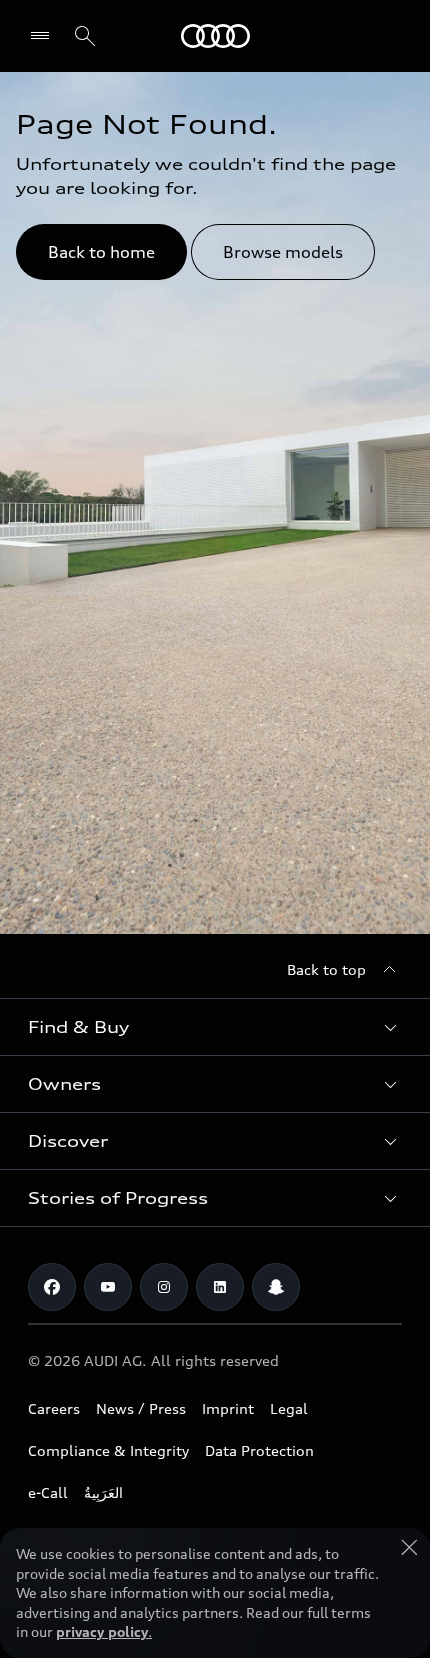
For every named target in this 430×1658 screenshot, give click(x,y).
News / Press (141, 1408)
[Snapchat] (276, 1287)
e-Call (48, 1492)
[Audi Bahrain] (215, 36)
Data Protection (259, 1450)
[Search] (85, 36)
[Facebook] (52, 1287)
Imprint (228, 1408)
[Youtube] (108, 1287)
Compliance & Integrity (108, 1450)
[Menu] (44, 36)
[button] (215, 1027)
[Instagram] (164, 1287)
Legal (289, 1408)
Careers (54, 1408)
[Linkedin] (220, 1287)
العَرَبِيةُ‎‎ (103, 1492)
